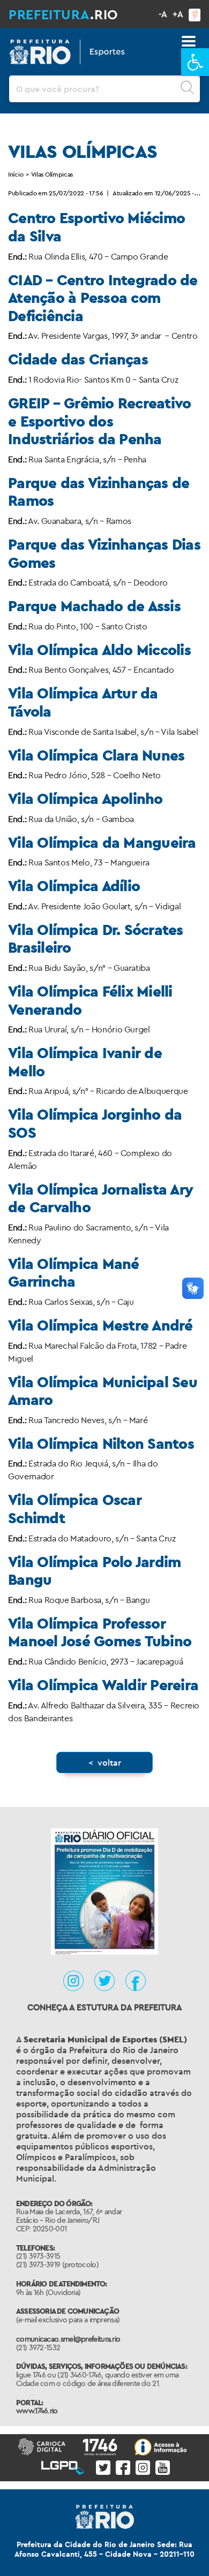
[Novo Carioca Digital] (44, 2446)
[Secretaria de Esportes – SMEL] (67, 50)
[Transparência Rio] (163, 2446)
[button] (195, 62)
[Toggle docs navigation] (189, 41)
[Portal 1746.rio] (102, 2446)
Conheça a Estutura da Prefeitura (105, 2007)
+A (178, 14)
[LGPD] (65, 2465)
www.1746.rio (37, 2411)
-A (163, 14)
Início (16, 174)
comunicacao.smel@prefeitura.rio (68, 2339)
